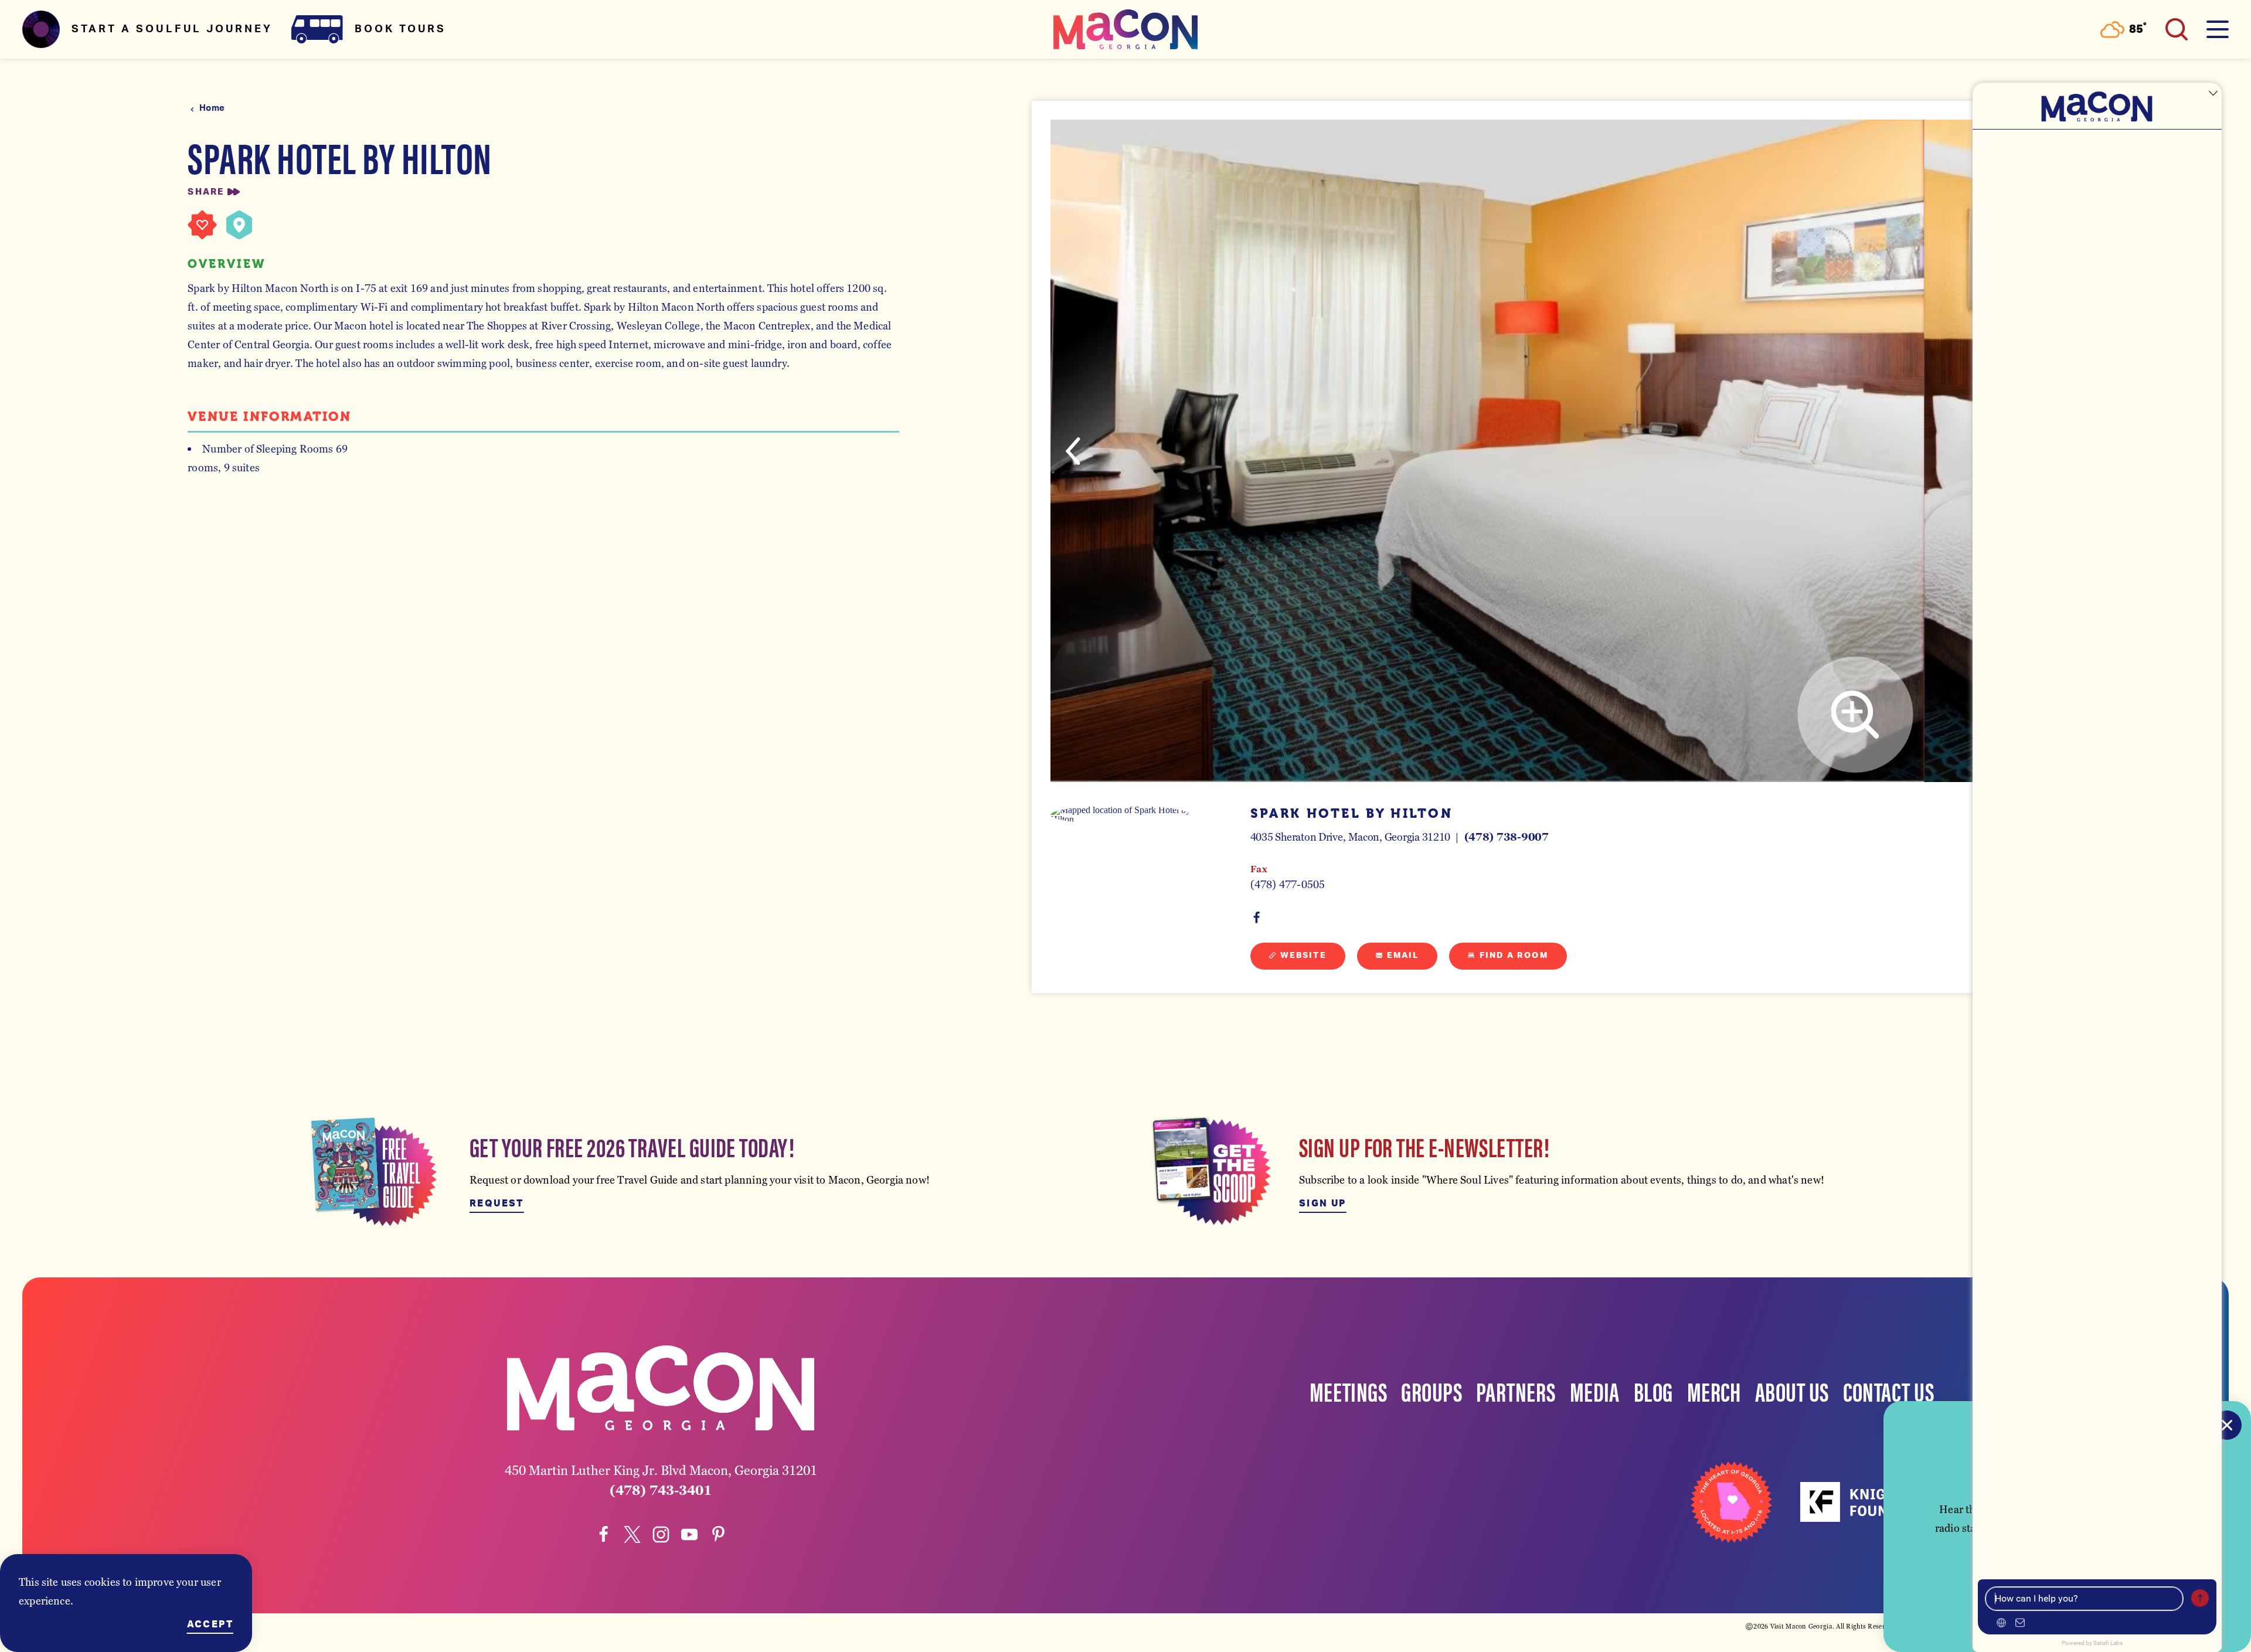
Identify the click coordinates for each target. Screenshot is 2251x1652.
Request (497, 1204)
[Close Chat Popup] (2213, 94)
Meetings (1349, 1391)
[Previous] (1072, 451)
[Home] (1125, 29)
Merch (1714, 1391)
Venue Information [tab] (269, 417)
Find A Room (1514, 956)
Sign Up (1323, 1204)
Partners (1516, 1391)
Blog (1653, 1391)
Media (1595, 1391)
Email (1403, 956)
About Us (1792, 1391)
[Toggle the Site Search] (2177, 29)
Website (1303, 956)
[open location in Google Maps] (1121, 815)
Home (212, 108)
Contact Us (1889, 1391)
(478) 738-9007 (1507, 837)
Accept (210, 1624)
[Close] (2227, 1425)
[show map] (239, 225)
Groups (1431, 1391)
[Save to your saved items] (202, 225)
